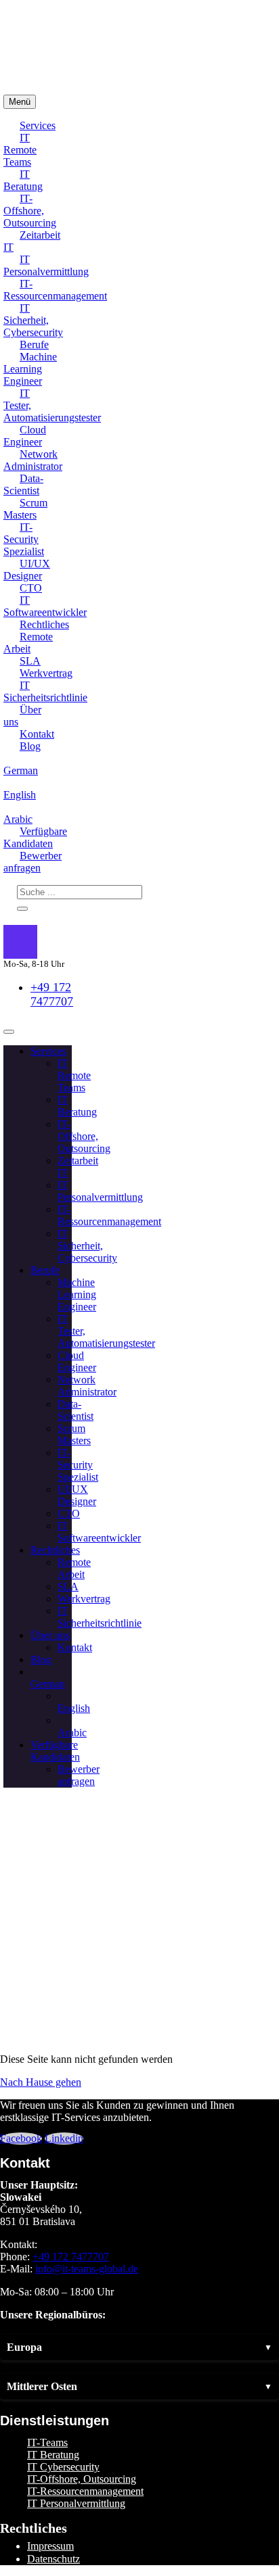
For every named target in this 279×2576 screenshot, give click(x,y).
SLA (30, 661)
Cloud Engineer (25, 436)
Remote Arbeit (28, 643)
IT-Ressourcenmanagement (55, 290)
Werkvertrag (46, 673)
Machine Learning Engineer (30, 369)
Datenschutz (53, 2559)
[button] (139, 2347)
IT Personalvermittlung (46, 265)
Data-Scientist (23, 484)
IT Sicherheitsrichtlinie (45, 691)
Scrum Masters (25, 509)
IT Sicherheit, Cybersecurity (33, 320)
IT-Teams (47, 2442)
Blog (30, 746)
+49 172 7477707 (52, 994)
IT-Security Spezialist (24, 539)
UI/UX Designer (27, 570)
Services (38, 125)
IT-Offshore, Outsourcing (30, 211)
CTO (31, 588)
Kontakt (37, 734)
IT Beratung (23, 180)
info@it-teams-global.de (87, 2269)
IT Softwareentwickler (45, 606)
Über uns (22, 716)
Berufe (34, 344)
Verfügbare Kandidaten (35, 837)
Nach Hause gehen (41, 2082)
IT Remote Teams (20, 150)
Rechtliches (44, 624)
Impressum (50, 2546)
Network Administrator (33, 460)
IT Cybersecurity (63, 2467)
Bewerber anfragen (33, 862)
